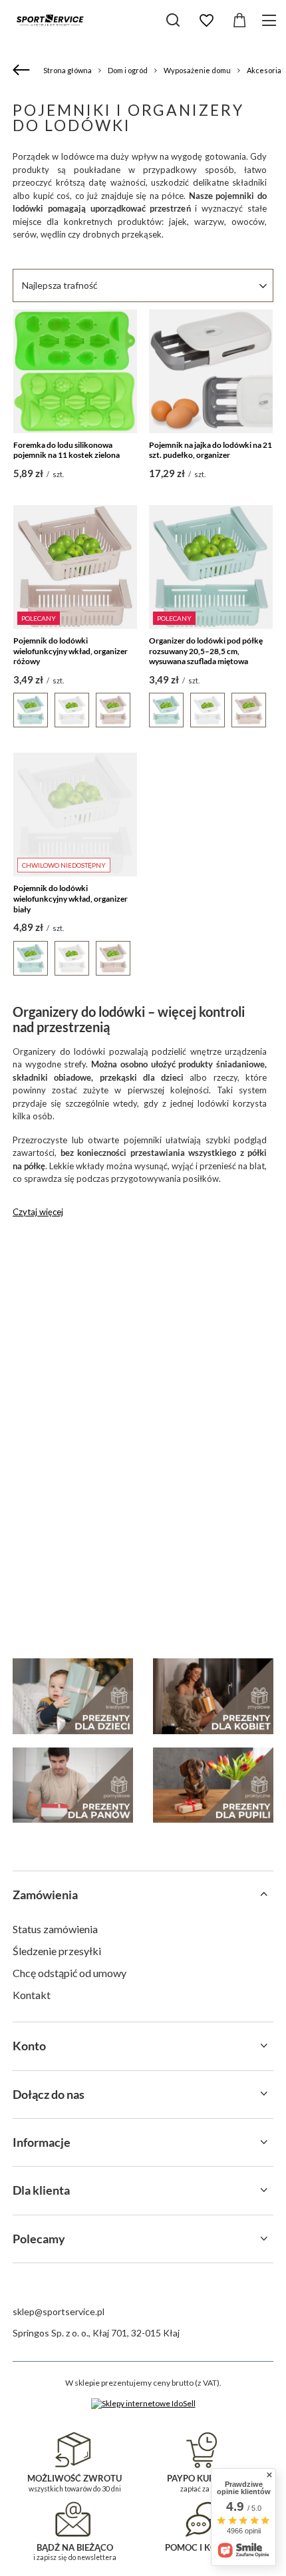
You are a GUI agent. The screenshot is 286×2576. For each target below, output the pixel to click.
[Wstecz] (23, 71)
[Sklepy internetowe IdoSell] (143, 2404)
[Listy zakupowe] (206, 21)
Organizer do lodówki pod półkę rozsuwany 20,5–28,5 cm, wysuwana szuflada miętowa (206, 651)
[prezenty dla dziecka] (73, 1696)
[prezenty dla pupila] (213, 1785)
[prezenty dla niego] (73, 1785)
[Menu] (271, 20)
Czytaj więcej (38, 1212)
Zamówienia (45, 1895)
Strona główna (68, 70)
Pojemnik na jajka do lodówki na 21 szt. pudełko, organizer (211, 450)
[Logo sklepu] (50, 20)
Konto (29, 2046)
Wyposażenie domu (197, 70)
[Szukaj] (173, 20)
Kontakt (32, 1995)
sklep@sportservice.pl (59, 2311)
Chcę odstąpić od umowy (70, 1973)
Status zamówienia (55, 1929)
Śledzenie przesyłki (57, 1951)
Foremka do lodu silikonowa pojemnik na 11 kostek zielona (67, 450)
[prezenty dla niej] (213, 1696)
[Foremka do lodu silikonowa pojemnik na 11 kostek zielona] (75, 371)
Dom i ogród (128, 70)
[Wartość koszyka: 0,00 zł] (239, 21)
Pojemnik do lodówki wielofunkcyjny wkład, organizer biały (71, 898)
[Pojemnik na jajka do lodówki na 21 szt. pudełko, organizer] (211, 371)
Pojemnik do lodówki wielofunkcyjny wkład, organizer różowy (71, 651)
